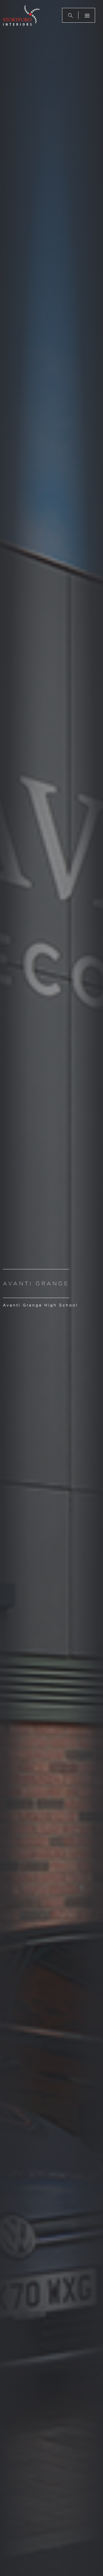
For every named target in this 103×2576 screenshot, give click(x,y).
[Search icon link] (71, 15)
